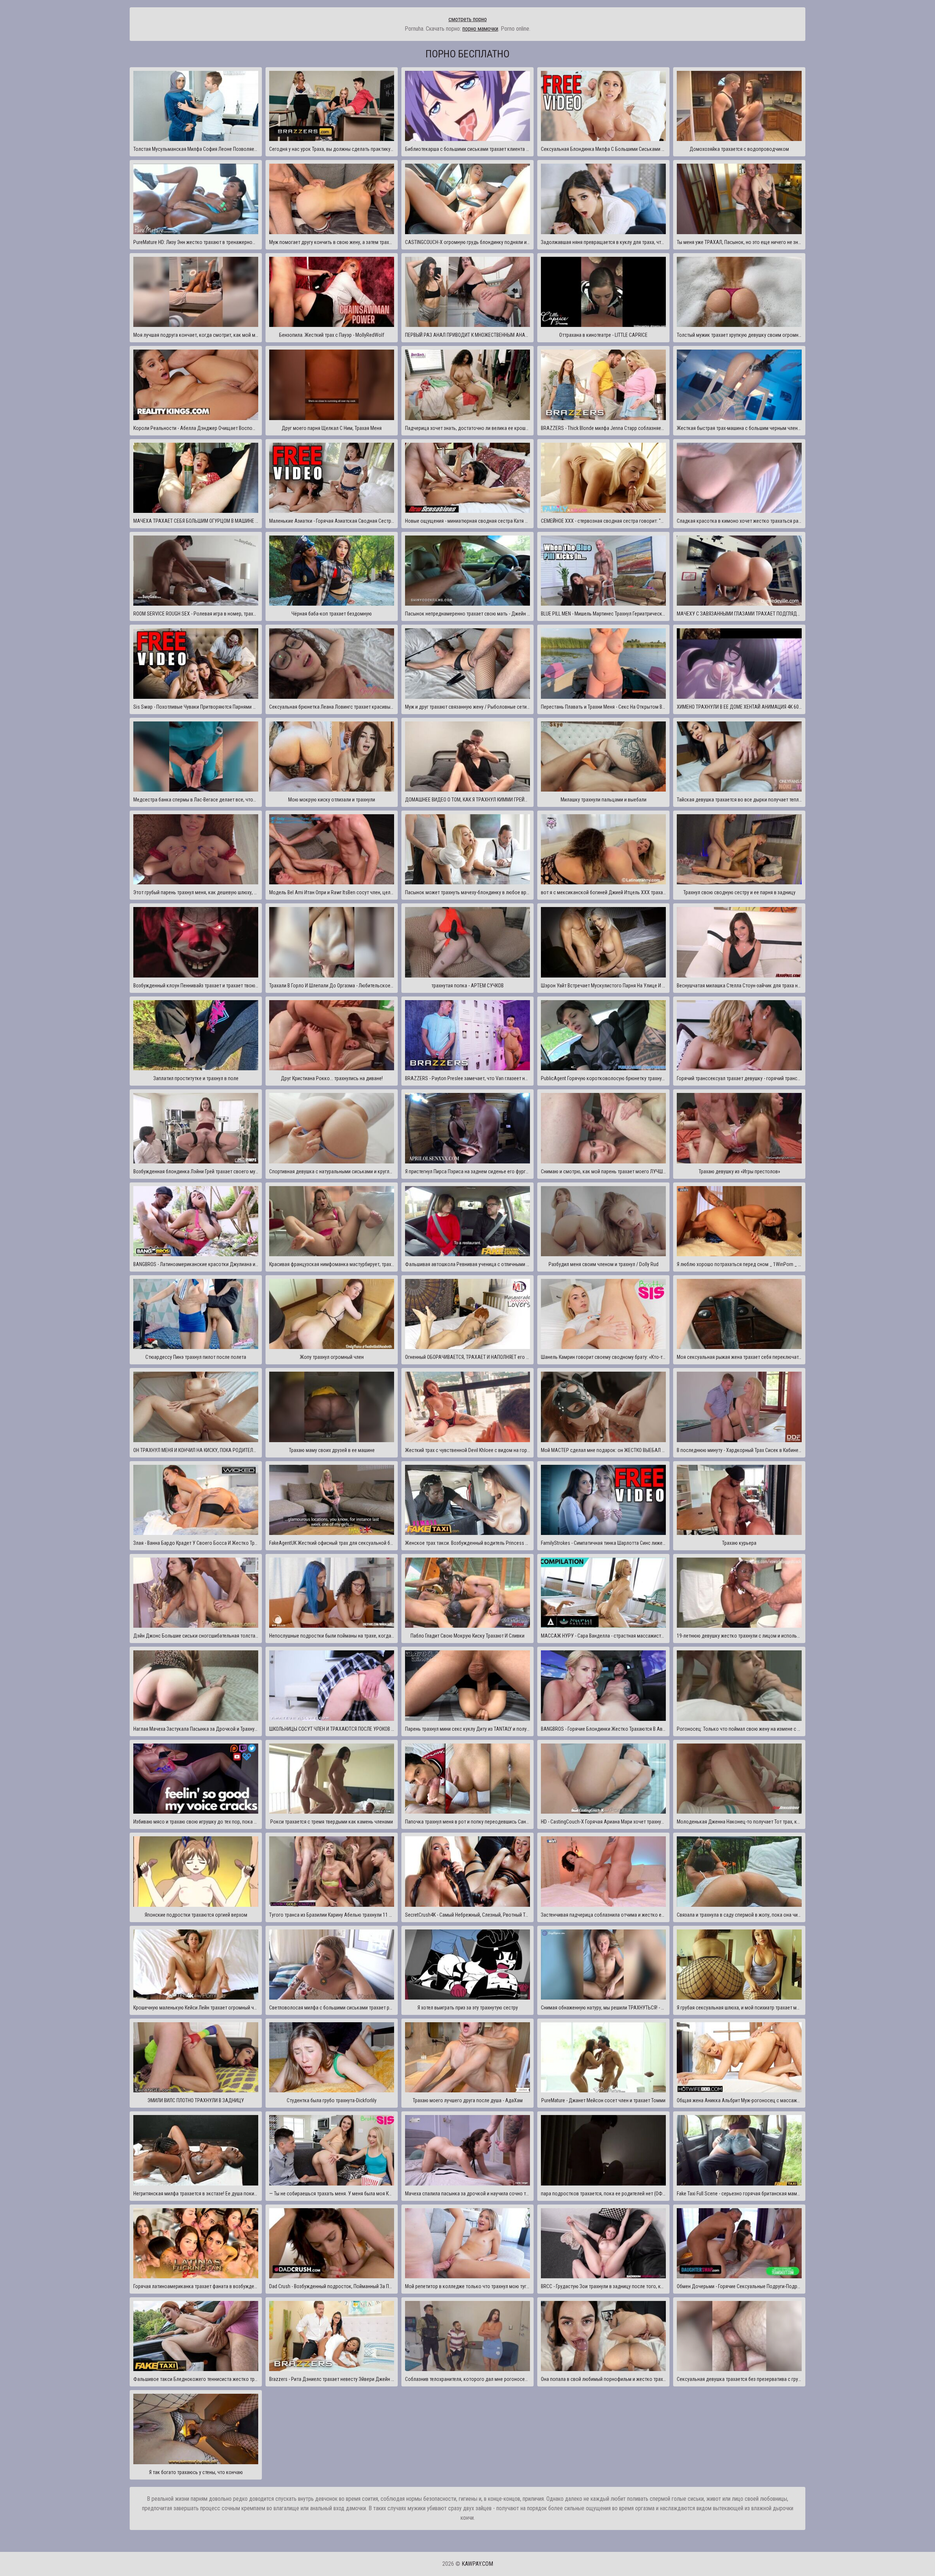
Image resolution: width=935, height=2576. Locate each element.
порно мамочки (480, 29)
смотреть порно (468, 19)
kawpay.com (477, 2564)
